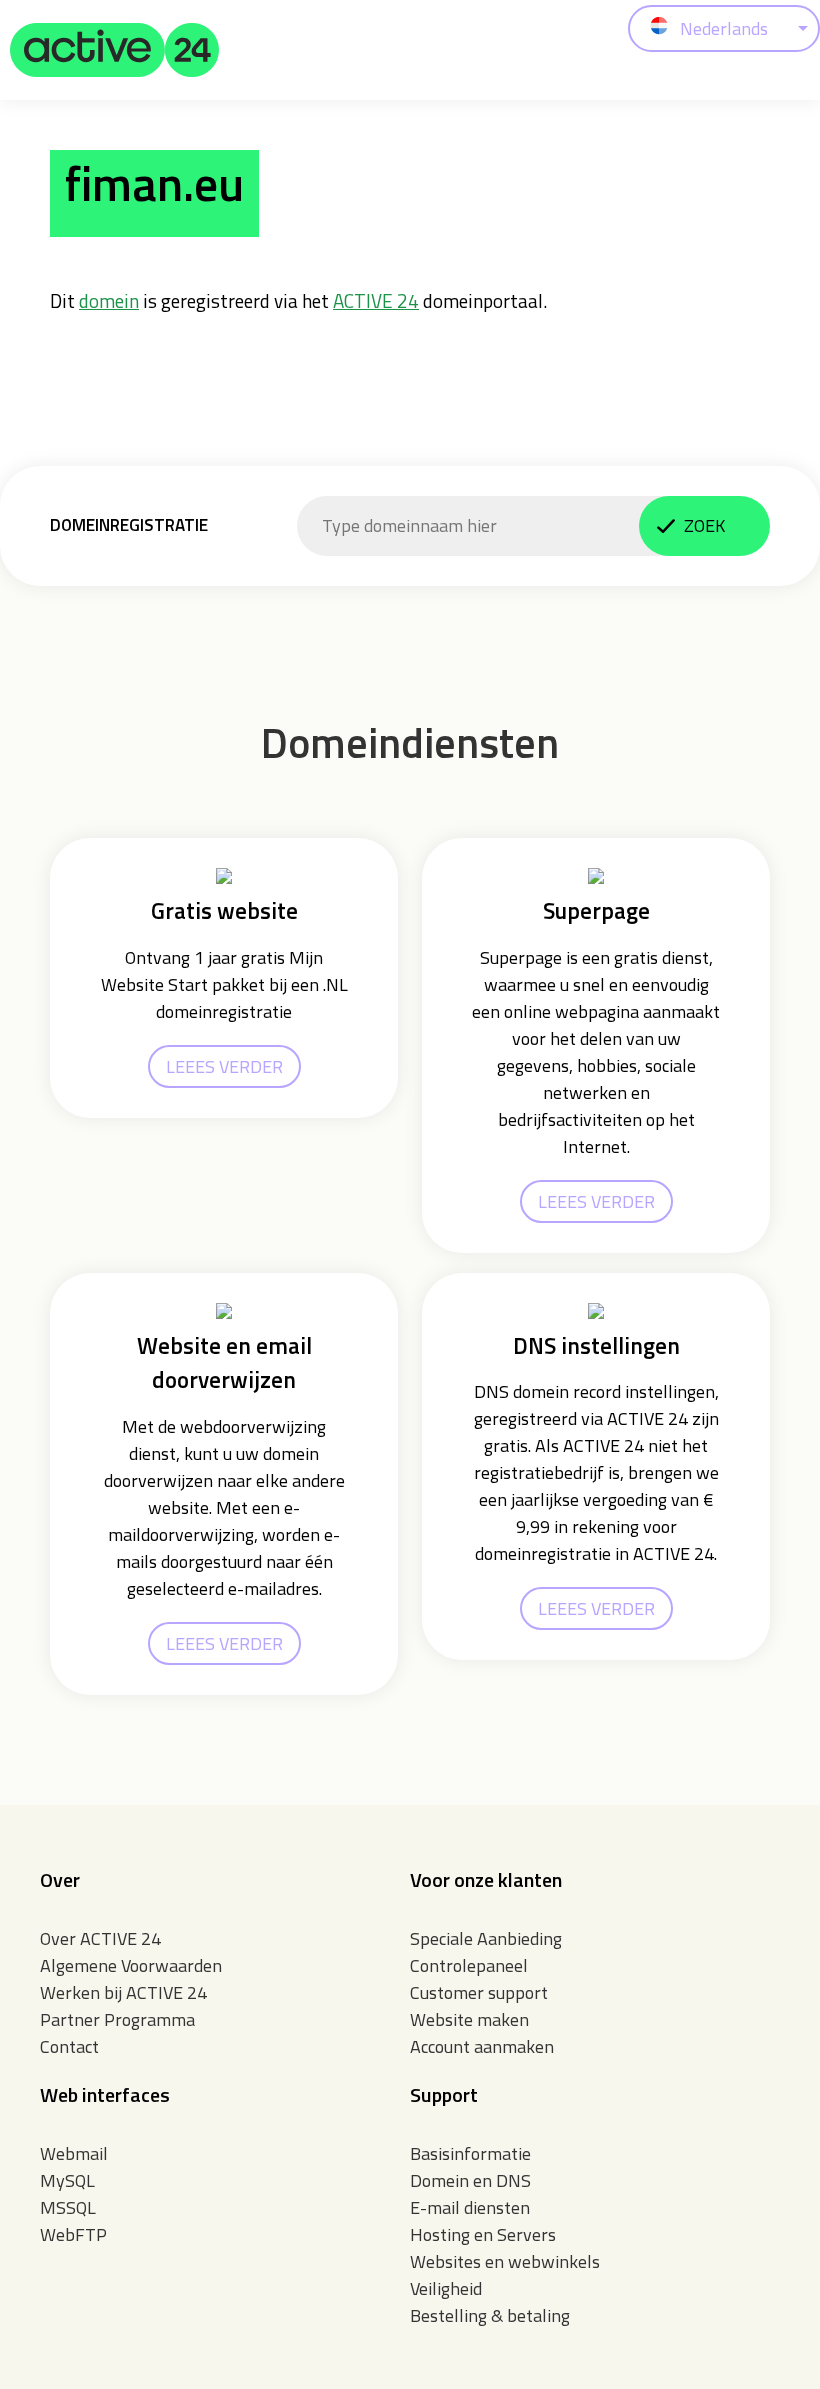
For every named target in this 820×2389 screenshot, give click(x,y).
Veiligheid (446, 2288)
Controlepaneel (469, 1965)
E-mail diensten (470, 2207)
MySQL (67, 2180)
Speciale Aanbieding (486, 1938)
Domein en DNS (470, 2180)
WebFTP (73, 2234)
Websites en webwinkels (505, 2261)
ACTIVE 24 (376, 300)
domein (109, 300)
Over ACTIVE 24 (100, 1938)
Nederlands (724, 28)
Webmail (74, 2153)
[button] (115, 50)
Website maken (469, 2019)
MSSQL (68, 2207)
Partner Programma (117, 2019)
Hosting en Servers (483, 2234)
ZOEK (704, 525)
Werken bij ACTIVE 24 (123, 1992)
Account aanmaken (482, 2046)
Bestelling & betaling (490, 2315)
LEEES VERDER (224, 1066)
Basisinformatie (470, 2153)
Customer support (479, 1992)
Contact (69, 2046)
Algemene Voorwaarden (131, 1965)
